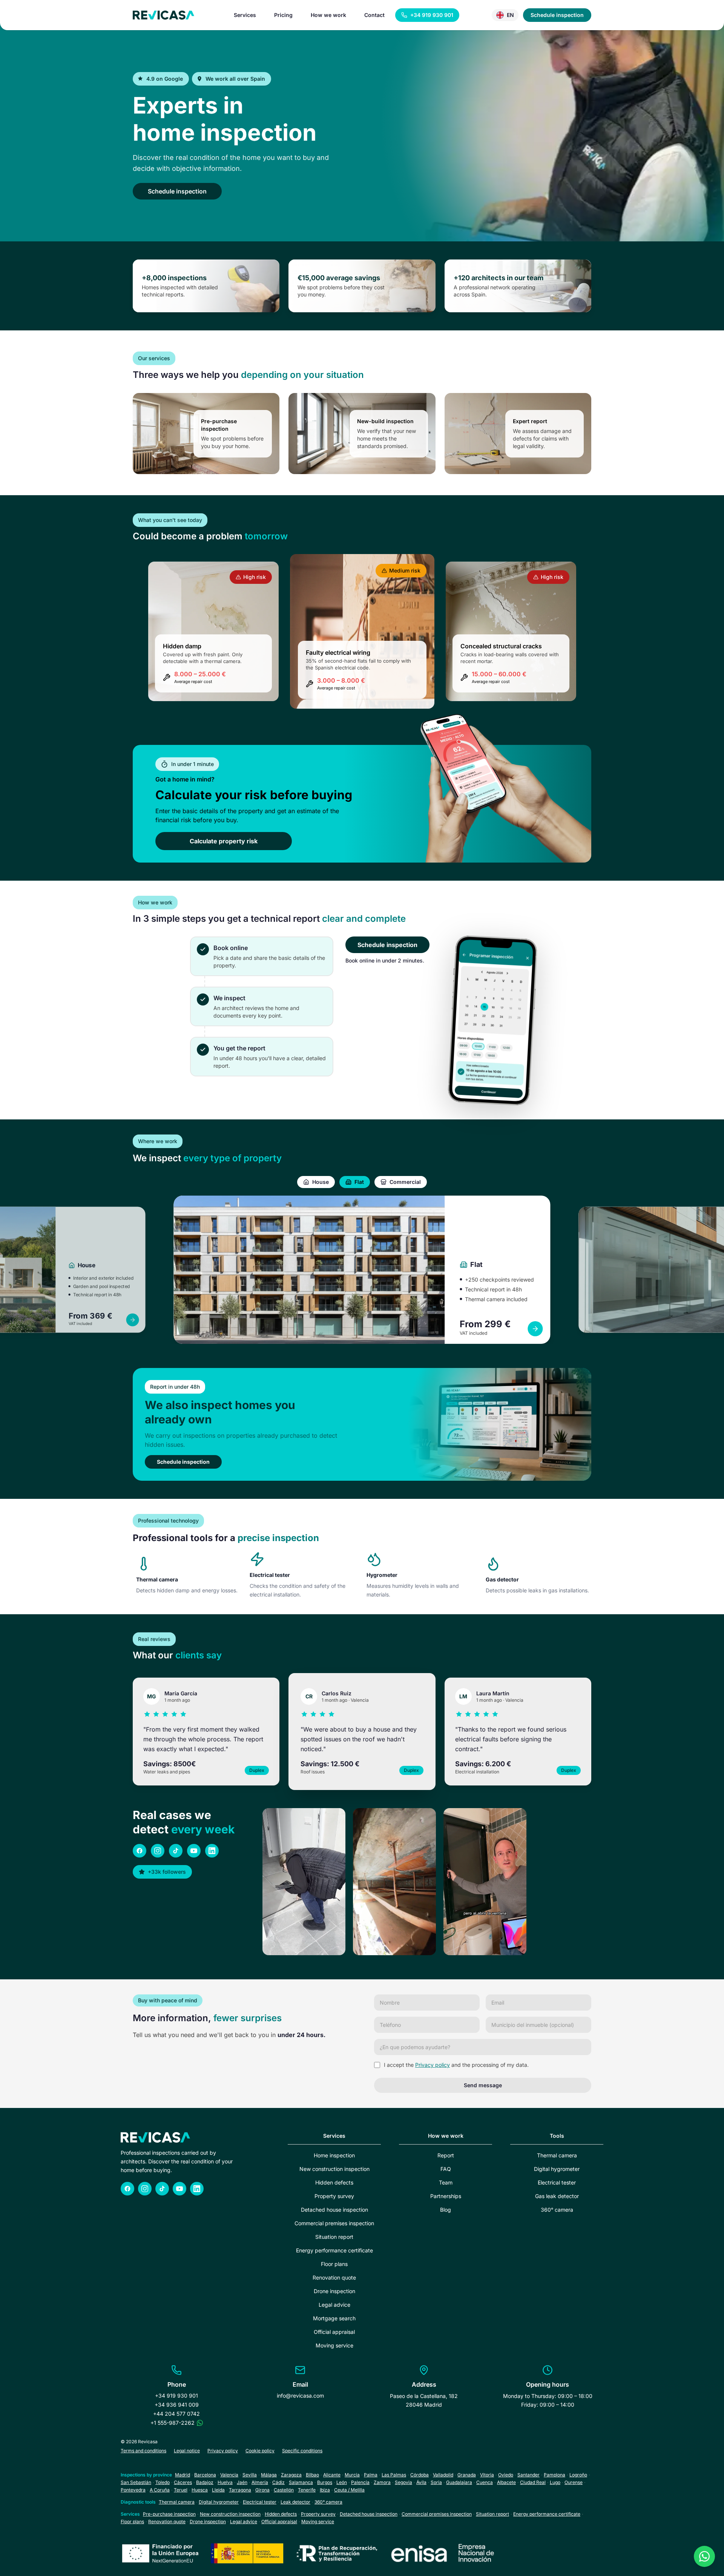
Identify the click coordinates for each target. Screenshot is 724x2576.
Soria (436, 2482)
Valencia (229, 2475)
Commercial (405, 1182)
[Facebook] (140, 1851)
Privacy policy (433, 2065)
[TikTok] (176, 1851)
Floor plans (334, 2264)
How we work (328, 15)
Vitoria (487, 2475)
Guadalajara (459, 2482)
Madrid (183, 2475)
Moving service (334, 2345)
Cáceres (183, 2482)
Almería (260, 2482)
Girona (262, 2490)
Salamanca (301, 2482)
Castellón (284, 2490)
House (321, 1182)
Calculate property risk (224, 841)
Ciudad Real (533, 2482)
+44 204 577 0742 (176, 2414)
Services (245, 15)
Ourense (574, 2482)
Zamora (382, 2482)
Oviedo (506, 2475)
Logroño (578, 2475)
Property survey (334, 2196)
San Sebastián (136, 2482)
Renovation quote (334, 2277)
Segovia (403, 2482)
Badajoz (205, 2482)
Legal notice (187, 2451)
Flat (359, 1182)
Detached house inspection (334, 2210)
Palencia (360, 2482)
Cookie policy (260, 2451)
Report (446, 2155)
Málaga (269, 2475)
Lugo (555, 2482)
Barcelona (205, 2475)
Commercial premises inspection (334, 2223)
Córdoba (420, 2475)
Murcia (352, 2475)
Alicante (332, 2475)
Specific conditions (302, 2451)
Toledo (163, 2482)
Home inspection (334, 2155)
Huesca (200, 2490)
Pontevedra (133, 2490)
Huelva (225, 2482)
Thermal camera (557, 2155)
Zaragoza (291, 2475)
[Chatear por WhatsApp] (200, 2423)
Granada (467, 2475)
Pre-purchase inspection (169, 2514)
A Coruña (160, 2490)
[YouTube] (194, 1851)
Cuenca (485, 2482)
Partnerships (446, 2196)
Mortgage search (334, 2318)
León (342, 2482)
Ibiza (325, 2490)
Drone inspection (334, 2291)
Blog (446, 2210)
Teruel (181, 2490)
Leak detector (295, 2502)
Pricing (283, 15)
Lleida (218, 2490)
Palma (371, 2475)
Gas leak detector (557, 2196)
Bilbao (312, 2475)
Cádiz (278, 2482)
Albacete (506, 2482)
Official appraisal (334, 2332)
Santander (528, 2475)
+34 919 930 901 (176, 2396)
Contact (374, 15)
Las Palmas (394, 2475)
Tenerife (307, 2490)
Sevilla (250, 2475)
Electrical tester (557, 2182)
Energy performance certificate (334, 2250)
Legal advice (334, 2305)
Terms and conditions (143, 2451)
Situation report (334, 2237)
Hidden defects (334, 2182)
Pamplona (555, 2475)
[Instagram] (158, 1851)
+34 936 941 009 (177, 2405)
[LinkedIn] (212, 1851)
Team (446, 2182)
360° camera (557, 2210)
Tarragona (240, 2490)
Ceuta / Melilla (349, 2490)
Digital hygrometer (557, 2169)
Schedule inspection (557, 15)
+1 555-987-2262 (173, 2423)
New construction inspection (334, 2169)
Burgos (325, 2482)
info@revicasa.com (300, 2396)
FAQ (446, 2169)
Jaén (242, 2482)
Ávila (421, 2482)
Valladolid (443, 2475)
